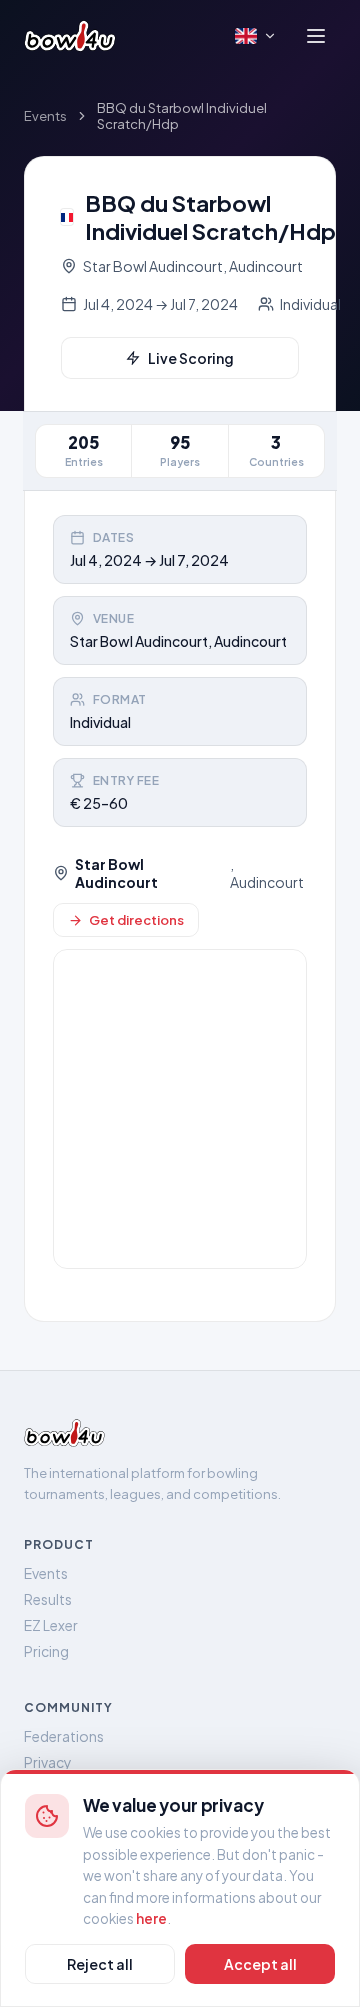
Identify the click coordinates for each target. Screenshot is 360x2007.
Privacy (48, 1762)
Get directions (136, 920)
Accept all (260, 1964)
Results (48, 1599)
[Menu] (316, 36)
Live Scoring (191, 358)
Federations (64, 1736)
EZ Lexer (51, 1625)
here (151, 1918)
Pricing (46, 1651)
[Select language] (256, 36)
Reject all (100, 1964)
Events (45, 116)
